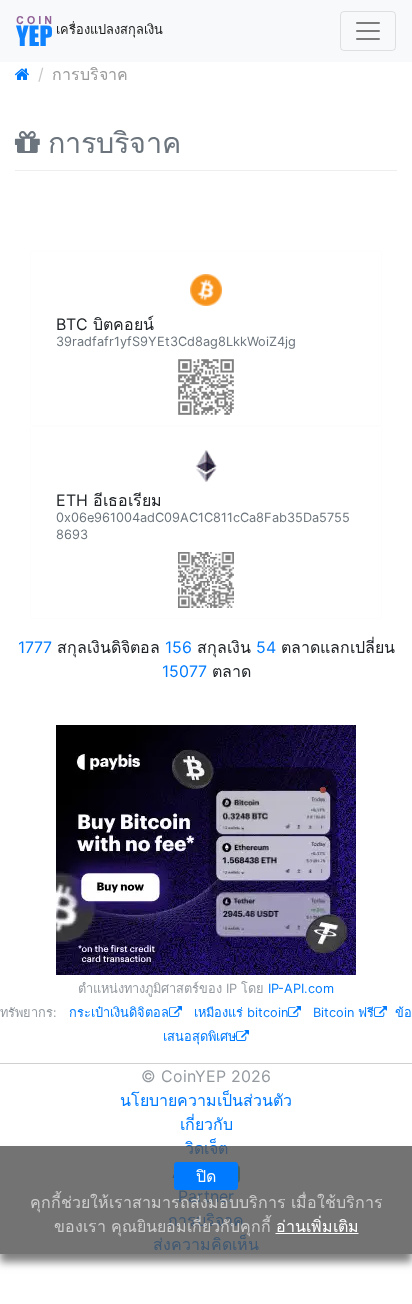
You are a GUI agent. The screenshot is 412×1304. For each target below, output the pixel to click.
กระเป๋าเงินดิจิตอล (119, 1012)
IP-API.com (301, 988)
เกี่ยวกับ (206, 1124)
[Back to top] (368, 1261)
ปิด (206, 1176)
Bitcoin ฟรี (343, 1012)
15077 (184, 671)
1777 (35, 647)
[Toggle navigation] (368, 31)
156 (178, 647)
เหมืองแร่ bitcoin (241, 1012)
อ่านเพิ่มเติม (317, 1226)
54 (266, 647)
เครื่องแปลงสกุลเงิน (107, 29)
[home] (22, 74)
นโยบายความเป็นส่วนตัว (206, 1100)
